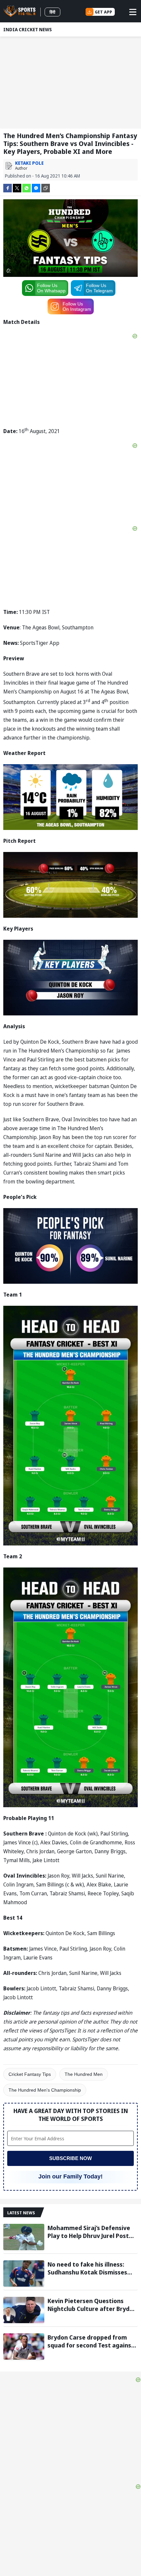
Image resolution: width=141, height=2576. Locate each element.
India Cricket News (28, 29)
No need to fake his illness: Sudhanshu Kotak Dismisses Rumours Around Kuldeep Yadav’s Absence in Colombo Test (88, 2268)
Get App (103, 12)
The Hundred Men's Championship (45, 2090)
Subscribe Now (70, 2158)
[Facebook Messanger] (36, 188)
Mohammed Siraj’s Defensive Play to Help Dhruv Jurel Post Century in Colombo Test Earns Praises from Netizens (91, 2232)
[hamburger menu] (133, 12)
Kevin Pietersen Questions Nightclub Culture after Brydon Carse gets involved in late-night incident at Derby (92, 2305)
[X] (17, 188)
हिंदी (52, 12)
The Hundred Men (84, 2074)
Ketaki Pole (29, 163)
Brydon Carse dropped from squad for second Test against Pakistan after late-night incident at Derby (91, 2341)
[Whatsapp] (27, 188)
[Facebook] (8, 188)
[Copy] (46, 188)
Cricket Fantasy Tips (30, 2074)
